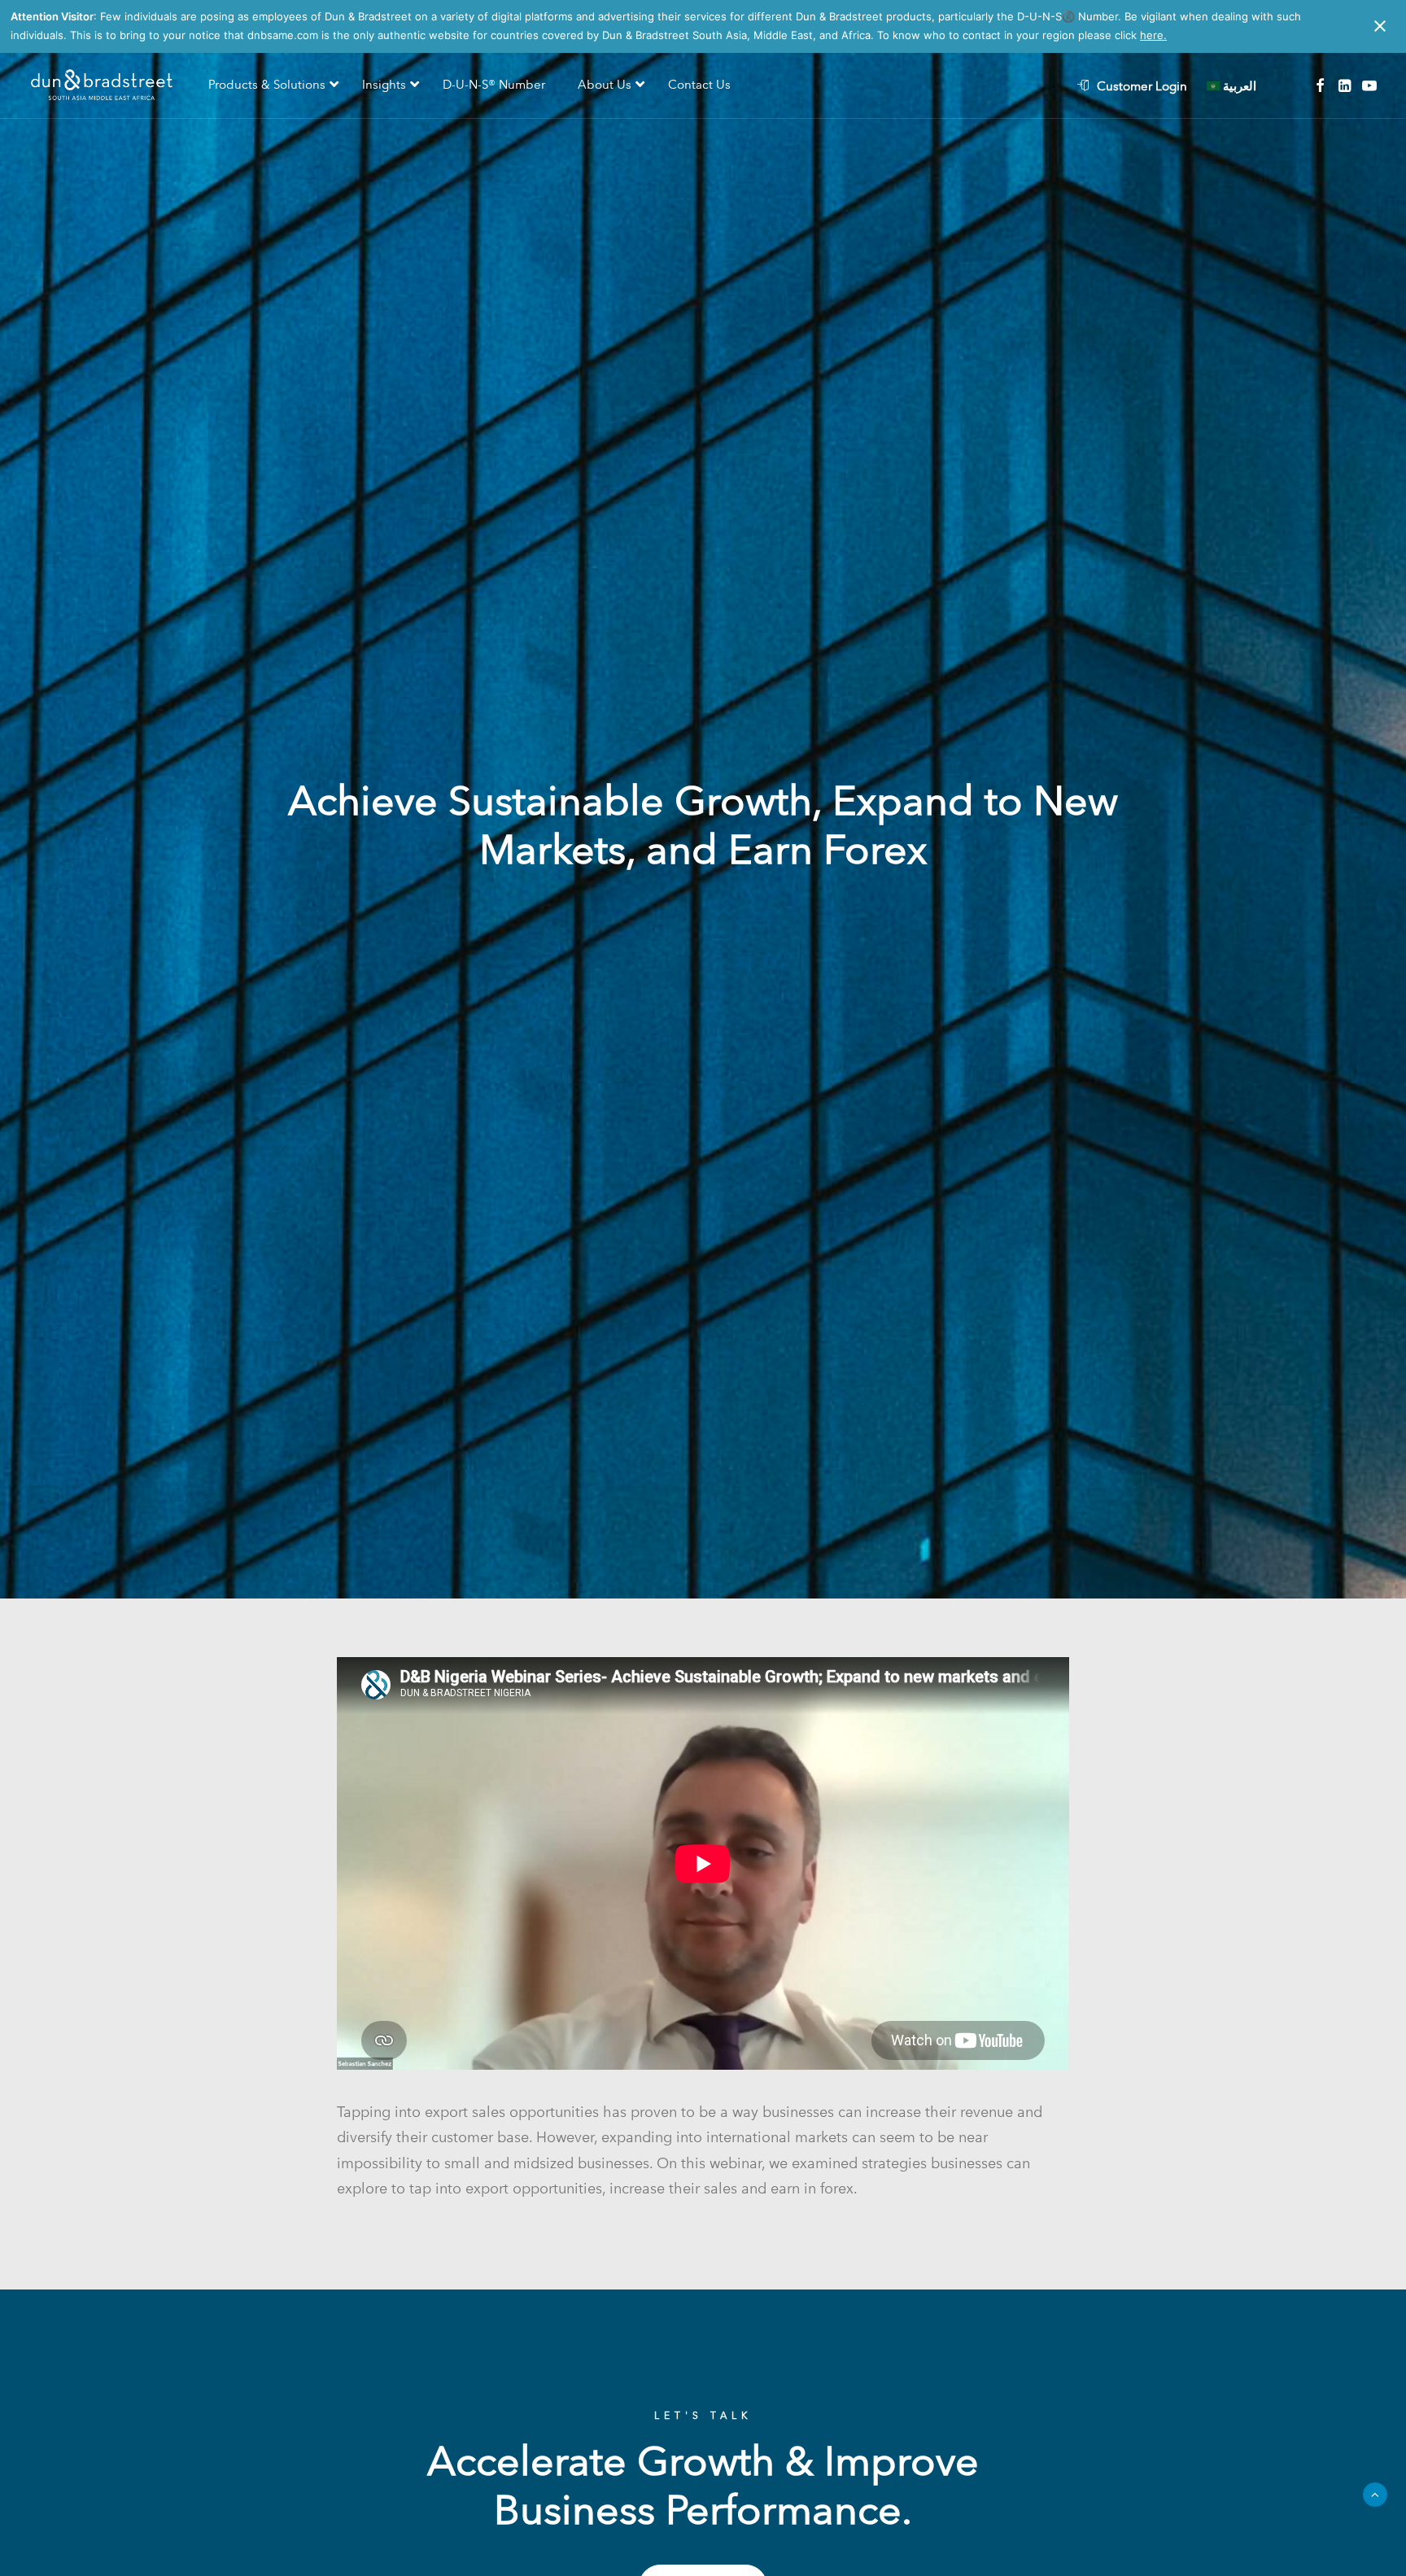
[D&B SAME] (103, 86)
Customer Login (1142, 86)
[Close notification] (1380, 26)
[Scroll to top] (1375, 2493)
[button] (1320, 86)
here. (1153, 35)
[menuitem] (1140, 86)
